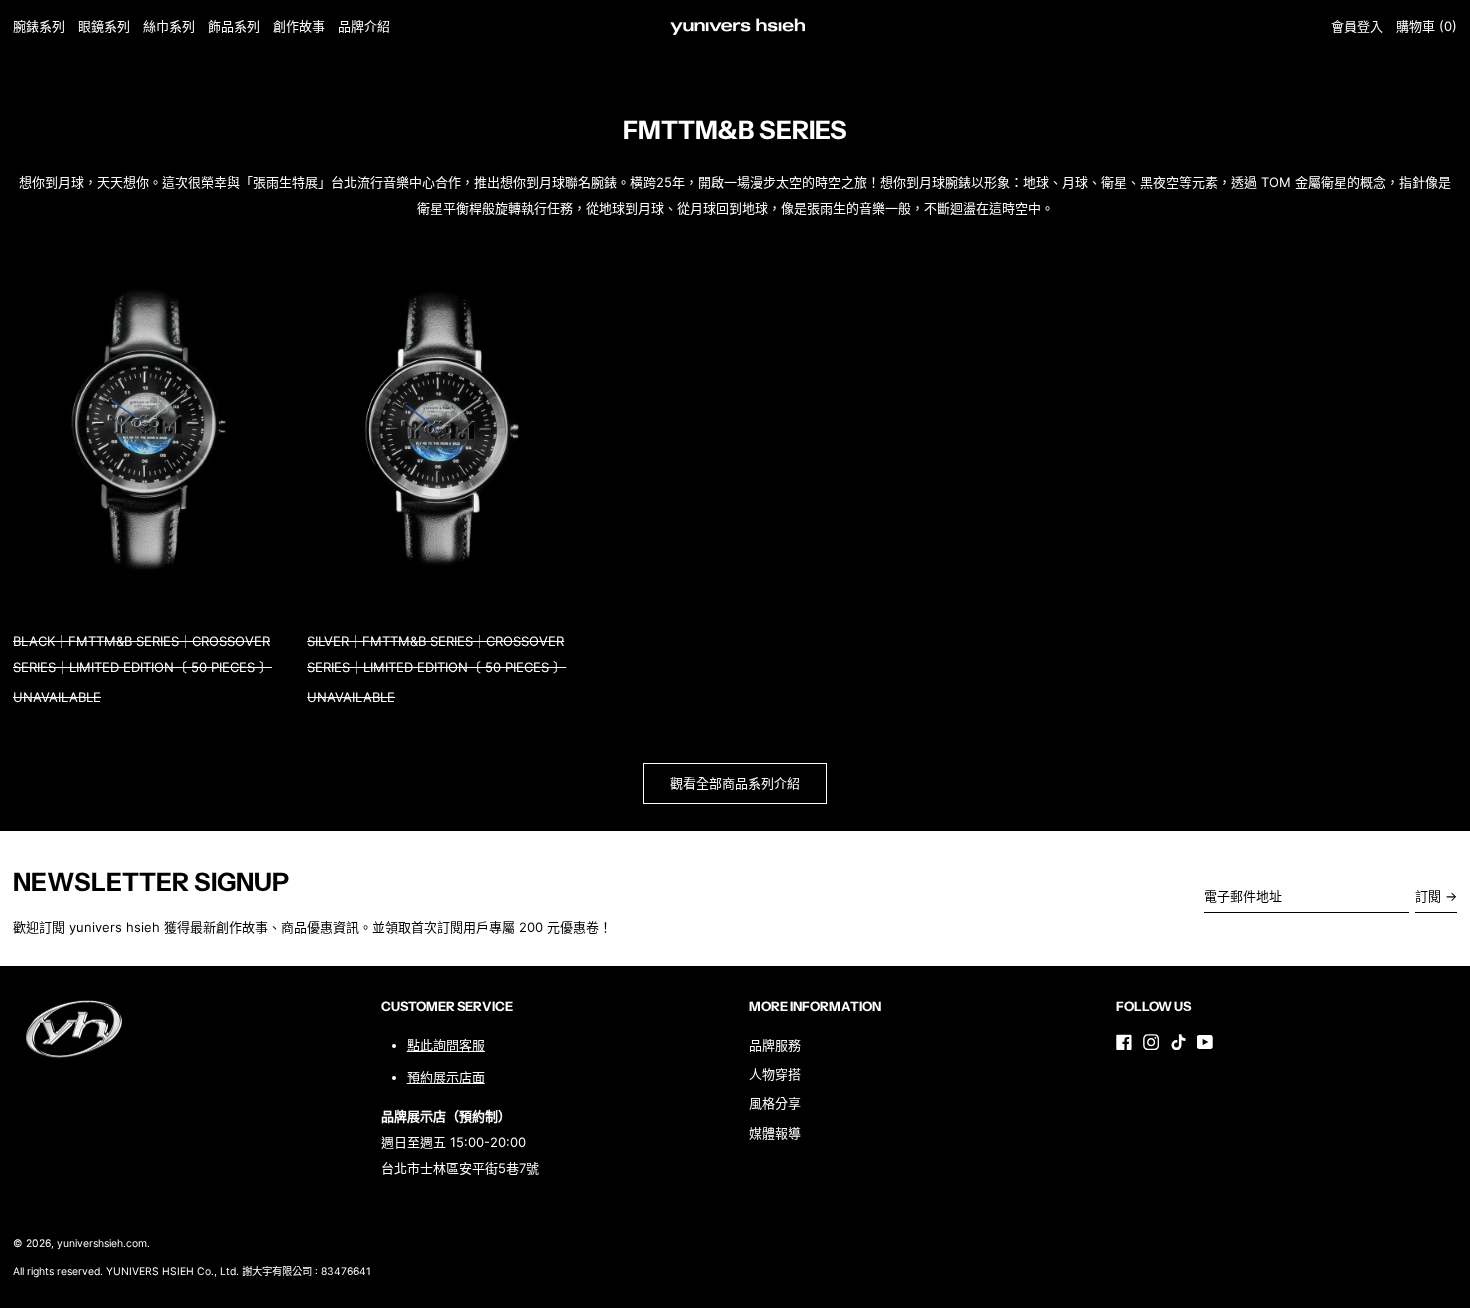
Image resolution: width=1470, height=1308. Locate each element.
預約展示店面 (446, 1077)
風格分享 (775, 1103)
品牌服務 (775, 1045)
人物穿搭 (775, 1074)
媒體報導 (775, 1133)
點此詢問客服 (446, 1045)
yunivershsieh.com (102, 1243)
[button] (1426, 26)
